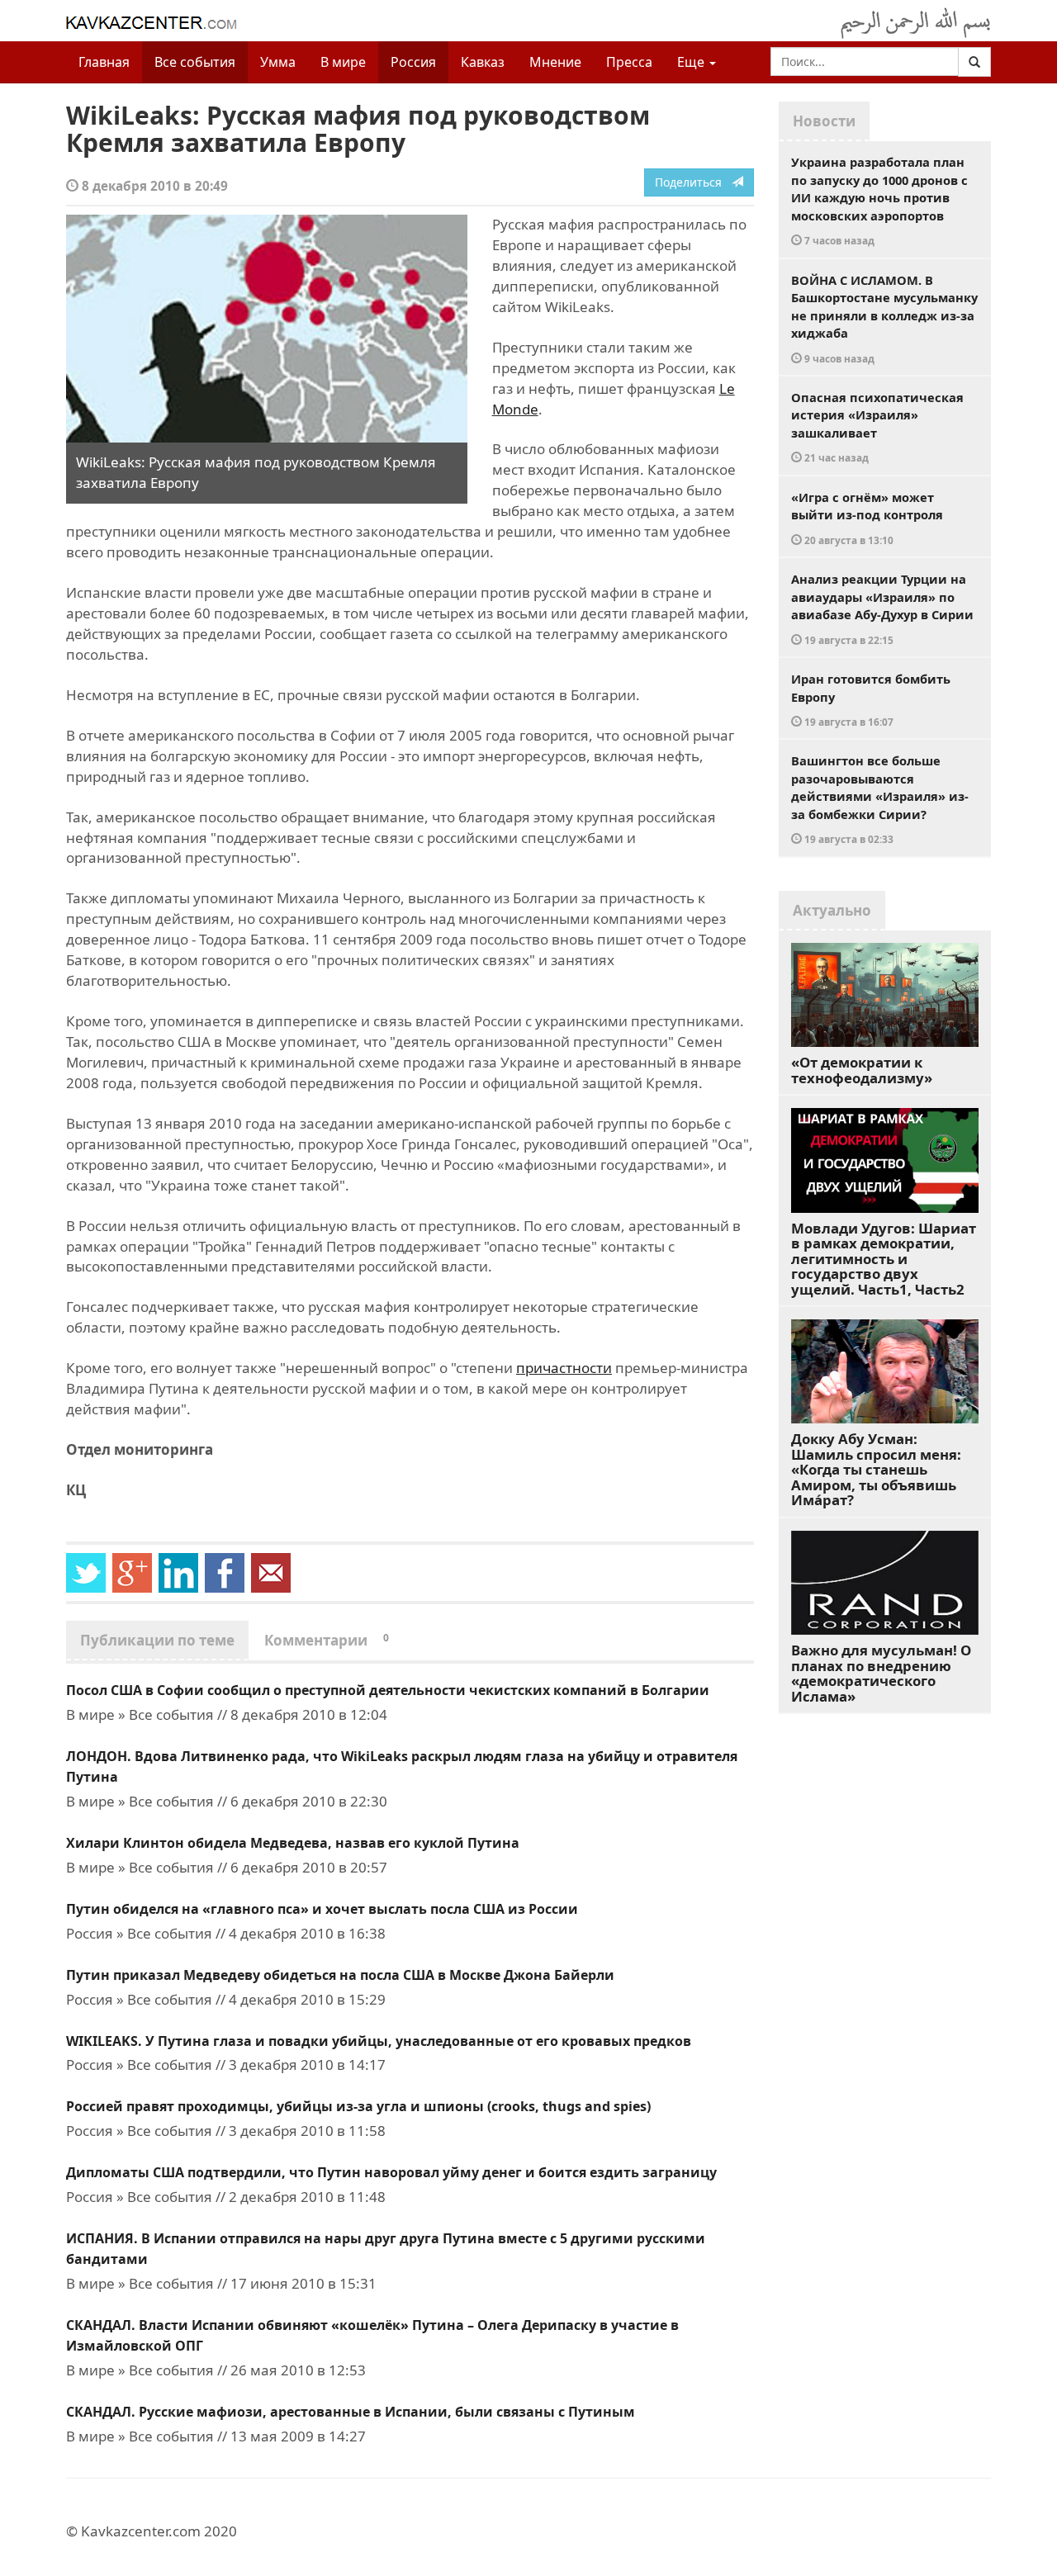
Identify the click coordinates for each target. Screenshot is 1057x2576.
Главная (104, 62)
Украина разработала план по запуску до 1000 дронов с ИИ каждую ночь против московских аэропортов (879, 200)
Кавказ (483, 62)
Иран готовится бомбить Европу (871, 699)
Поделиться (693, 182)
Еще (692, 62)
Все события (195, 62)
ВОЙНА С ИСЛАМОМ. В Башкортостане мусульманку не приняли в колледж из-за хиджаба (884, 318)
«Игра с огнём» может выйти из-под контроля (867, 518)
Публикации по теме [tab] (157, 1640)
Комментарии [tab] (327, 1640)
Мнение (555, 62)
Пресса (629, 62)
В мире (343, 62)
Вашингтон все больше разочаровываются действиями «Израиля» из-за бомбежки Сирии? (880, 799)
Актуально (832, 910)
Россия (413, 62)
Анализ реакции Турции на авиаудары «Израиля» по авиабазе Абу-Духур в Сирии (882, 608)
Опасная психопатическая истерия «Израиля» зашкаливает (877, 427)
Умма (278, 62)
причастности (564, 1368)
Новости (824, 121)
